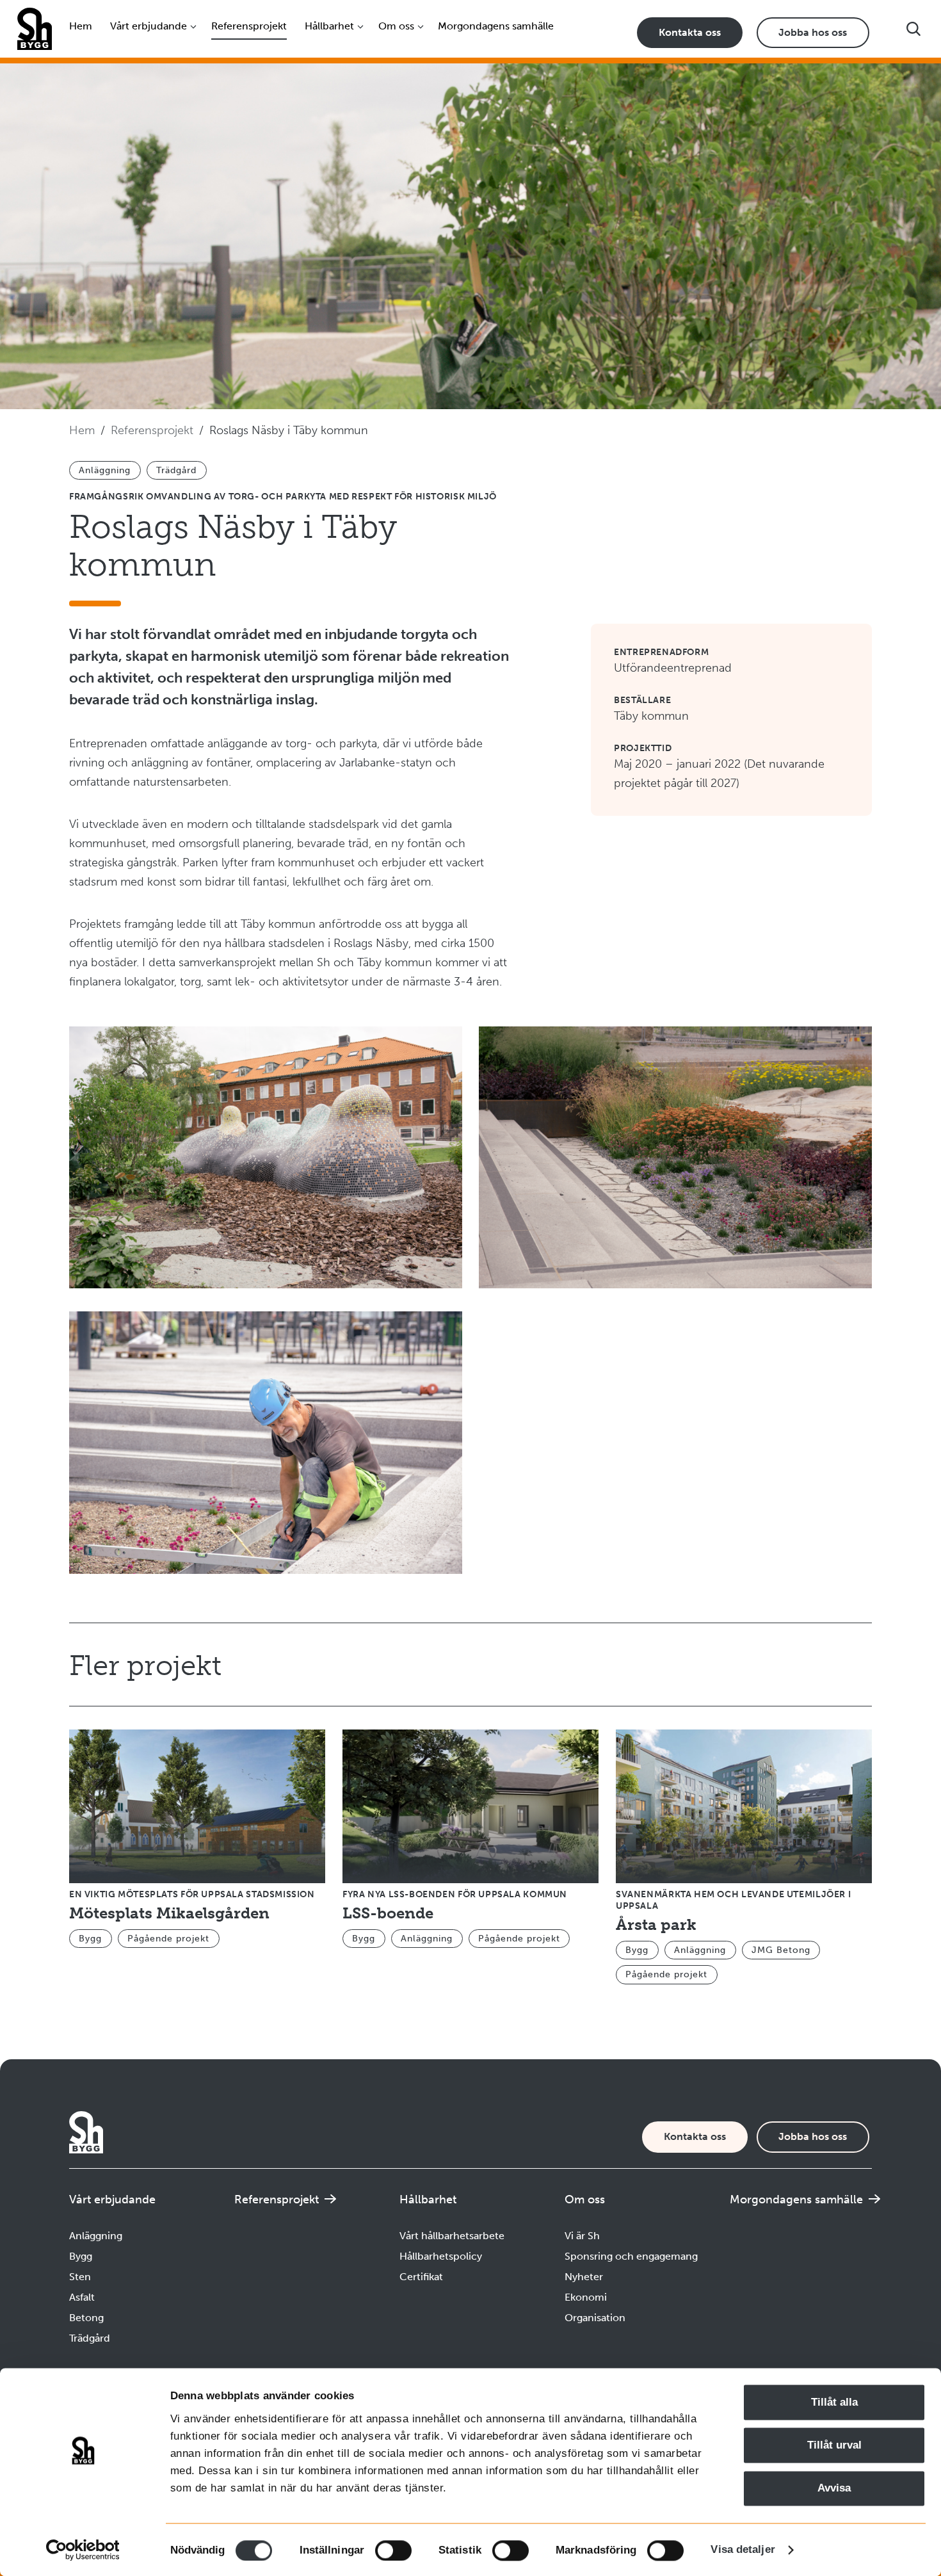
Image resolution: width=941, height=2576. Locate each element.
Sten (80, 2277)
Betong (86, 2318)
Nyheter (584, 2277)
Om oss (396, 26)
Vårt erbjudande (149, 26)
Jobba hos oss (813, 32)
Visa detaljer (743, 2549)
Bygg (81, 2256)
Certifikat (421, 2277)
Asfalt (82, 2297)
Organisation (595, 2318)
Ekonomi (586, 2297)
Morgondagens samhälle (496, 26)
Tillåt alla (834, 2402)
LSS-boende (388, 1913)
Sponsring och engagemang (631, 2256)
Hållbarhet (329, 26)
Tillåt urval (834, 2446)
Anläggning (96, 2236)
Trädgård (90, 2338)
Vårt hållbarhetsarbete (452, 2236)
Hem (81, 26)
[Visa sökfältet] (913, 29)
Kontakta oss (690, 32)
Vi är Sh (582, 2236)
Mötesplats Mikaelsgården (169, 1913)
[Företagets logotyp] (34, 29)
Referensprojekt (249, 26)
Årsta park (656, 1924)
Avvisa (834, 2489)
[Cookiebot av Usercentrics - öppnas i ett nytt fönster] (83, 2550)
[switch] (393, 2550)
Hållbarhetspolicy (441, 2256)
